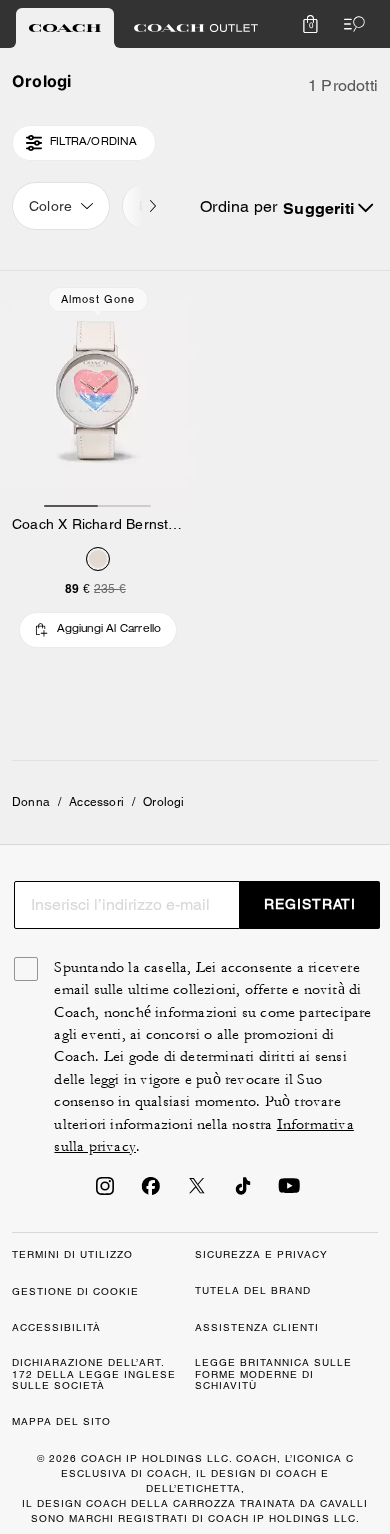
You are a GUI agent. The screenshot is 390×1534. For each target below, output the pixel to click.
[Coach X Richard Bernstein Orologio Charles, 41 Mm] (97, 393)
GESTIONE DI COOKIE (75, 1291)
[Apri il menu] (350, 24)
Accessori (96, 802)
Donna (31, 802)
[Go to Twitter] (197, 1192)
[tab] (65, 28)
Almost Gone (98, 299)
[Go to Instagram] (105, 1192)
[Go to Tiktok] (243, 1192)
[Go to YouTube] (289, 1192)
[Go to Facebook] (151, 1192)
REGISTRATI (310, 904)
